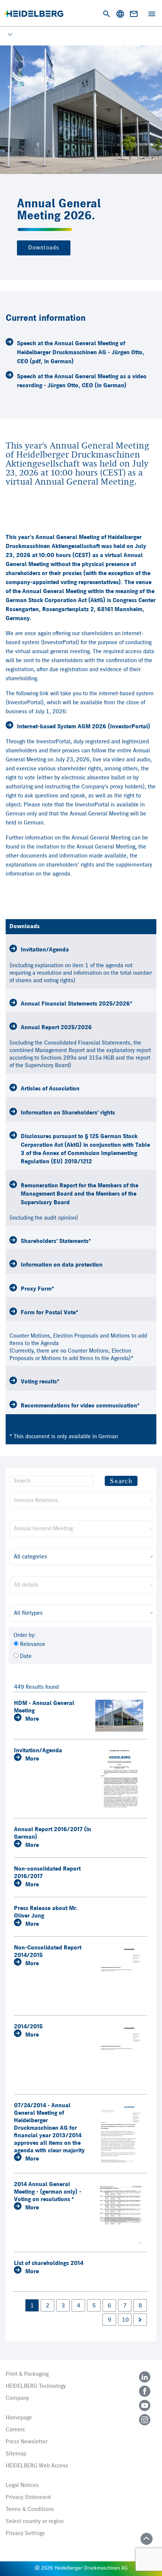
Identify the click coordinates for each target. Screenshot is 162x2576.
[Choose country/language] (120, 14)
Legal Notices (22, 2485)
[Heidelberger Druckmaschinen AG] (34, 14)
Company (17, 2398)
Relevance (33, 1644)
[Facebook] (145, 2391)
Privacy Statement (28, 2497)
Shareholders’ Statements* (56, 1241)
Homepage (19, 2418)
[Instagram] (145, 2420)
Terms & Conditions (30, 2510)
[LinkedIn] (145, 2377)
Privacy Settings (25, 2534)
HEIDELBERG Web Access (37, 2466)
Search (121, 1481)
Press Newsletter (27, 2442)
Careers (15, 2430)
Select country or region (35, 2522)
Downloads (44, 248)
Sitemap (16, 2454)
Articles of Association (50, 1089)
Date (26, 1656)
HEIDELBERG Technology (36, 2386)
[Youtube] (145, 2405)
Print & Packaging (27, 2374)
